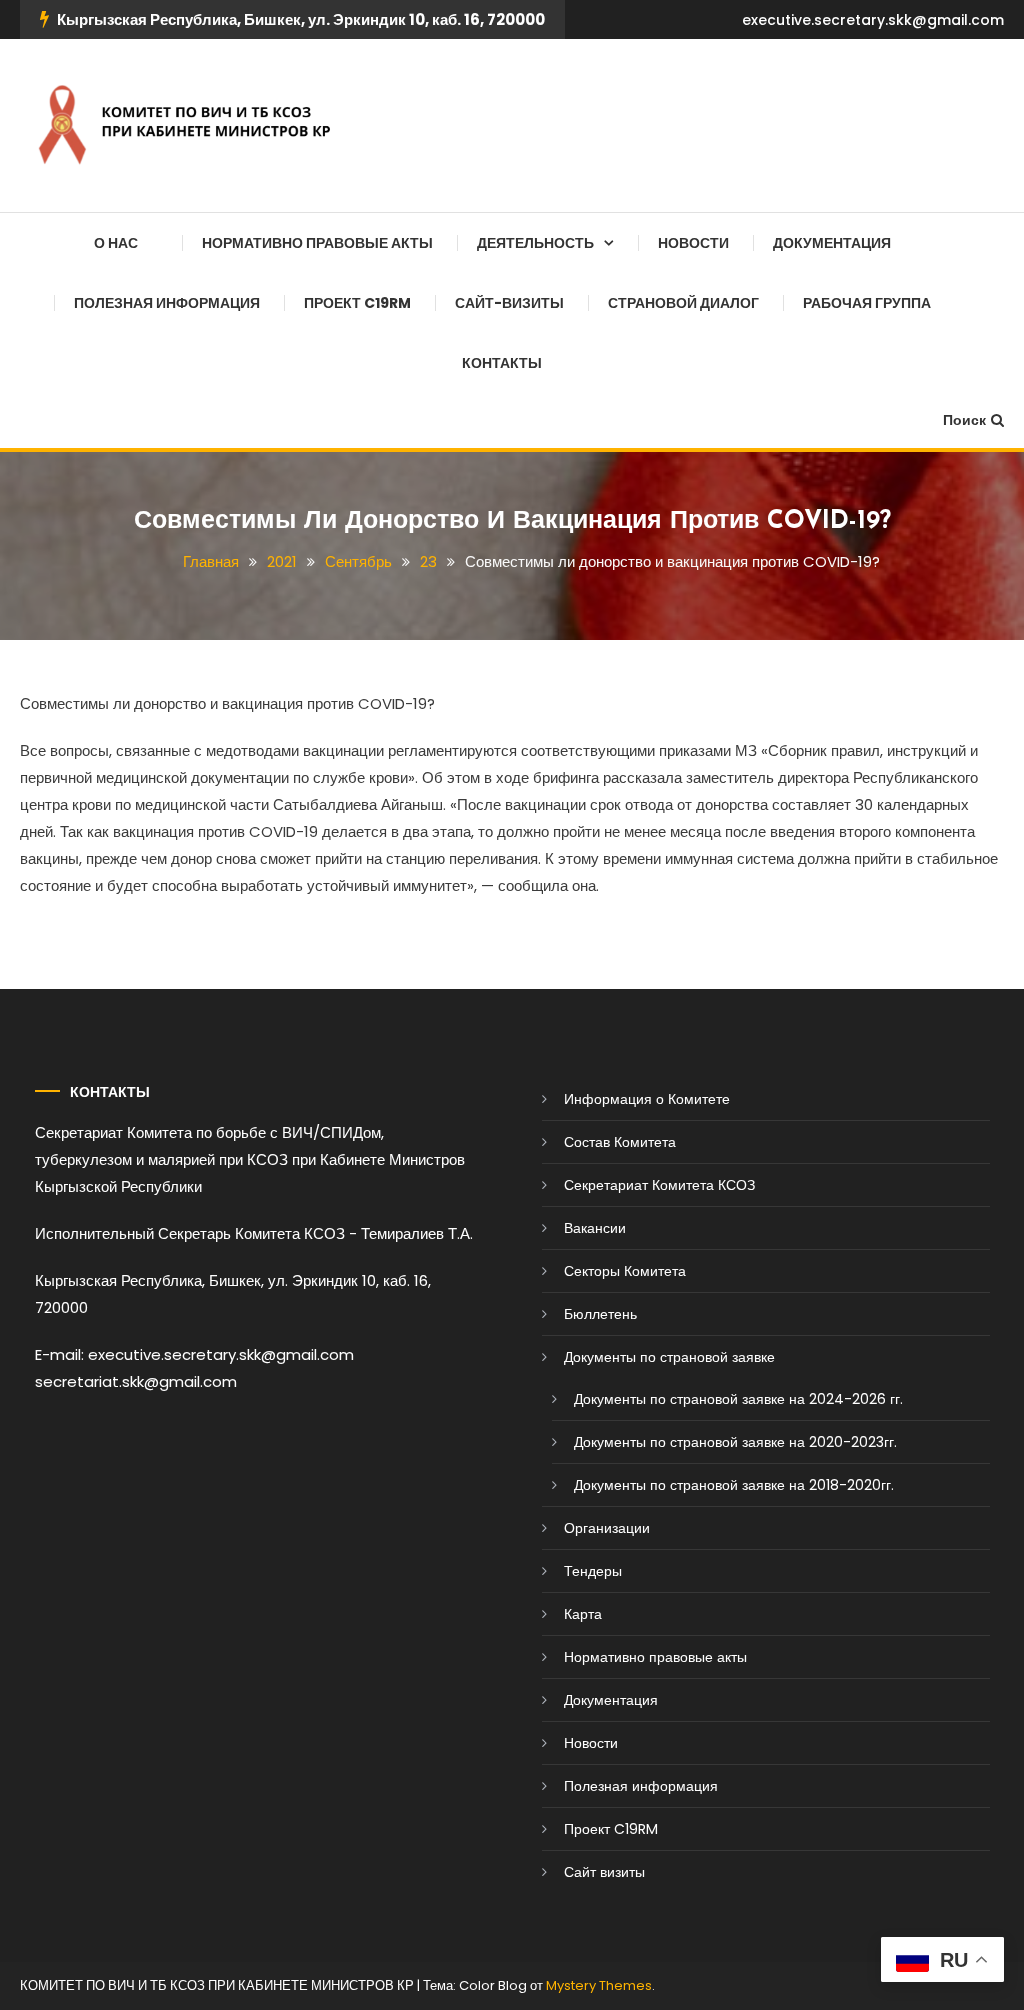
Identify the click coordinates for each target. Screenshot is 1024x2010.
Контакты (502, 363)
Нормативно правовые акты (317, 243)
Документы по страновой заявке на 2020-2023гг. (735, 1442)
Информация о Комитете (647, 1099)
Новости (693, 243)
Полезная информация (167, 303)
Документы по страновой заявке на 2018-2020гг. (734, 1485)
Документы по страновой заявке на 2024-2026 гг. (738, 1399)
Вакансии (595, 1228)
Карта (583, 1614)
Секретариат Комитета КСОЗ (659, 1185)
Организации (607, 1528)
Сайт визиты (604, 1872)
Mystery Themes (599, 1985)
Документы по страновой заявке (669, 1357)
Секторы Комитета (625, 1271)
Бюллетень (600, 1314)
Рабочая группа (867, 303)
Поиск (964, 420)
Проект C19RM (357, 303)
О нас (116, 243)
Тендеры (593, 1571)
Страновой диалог (683, 303)
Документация (832, 243)
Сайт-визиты (509, 303)
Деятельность (535, 243)
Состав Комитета (620, 1142)
